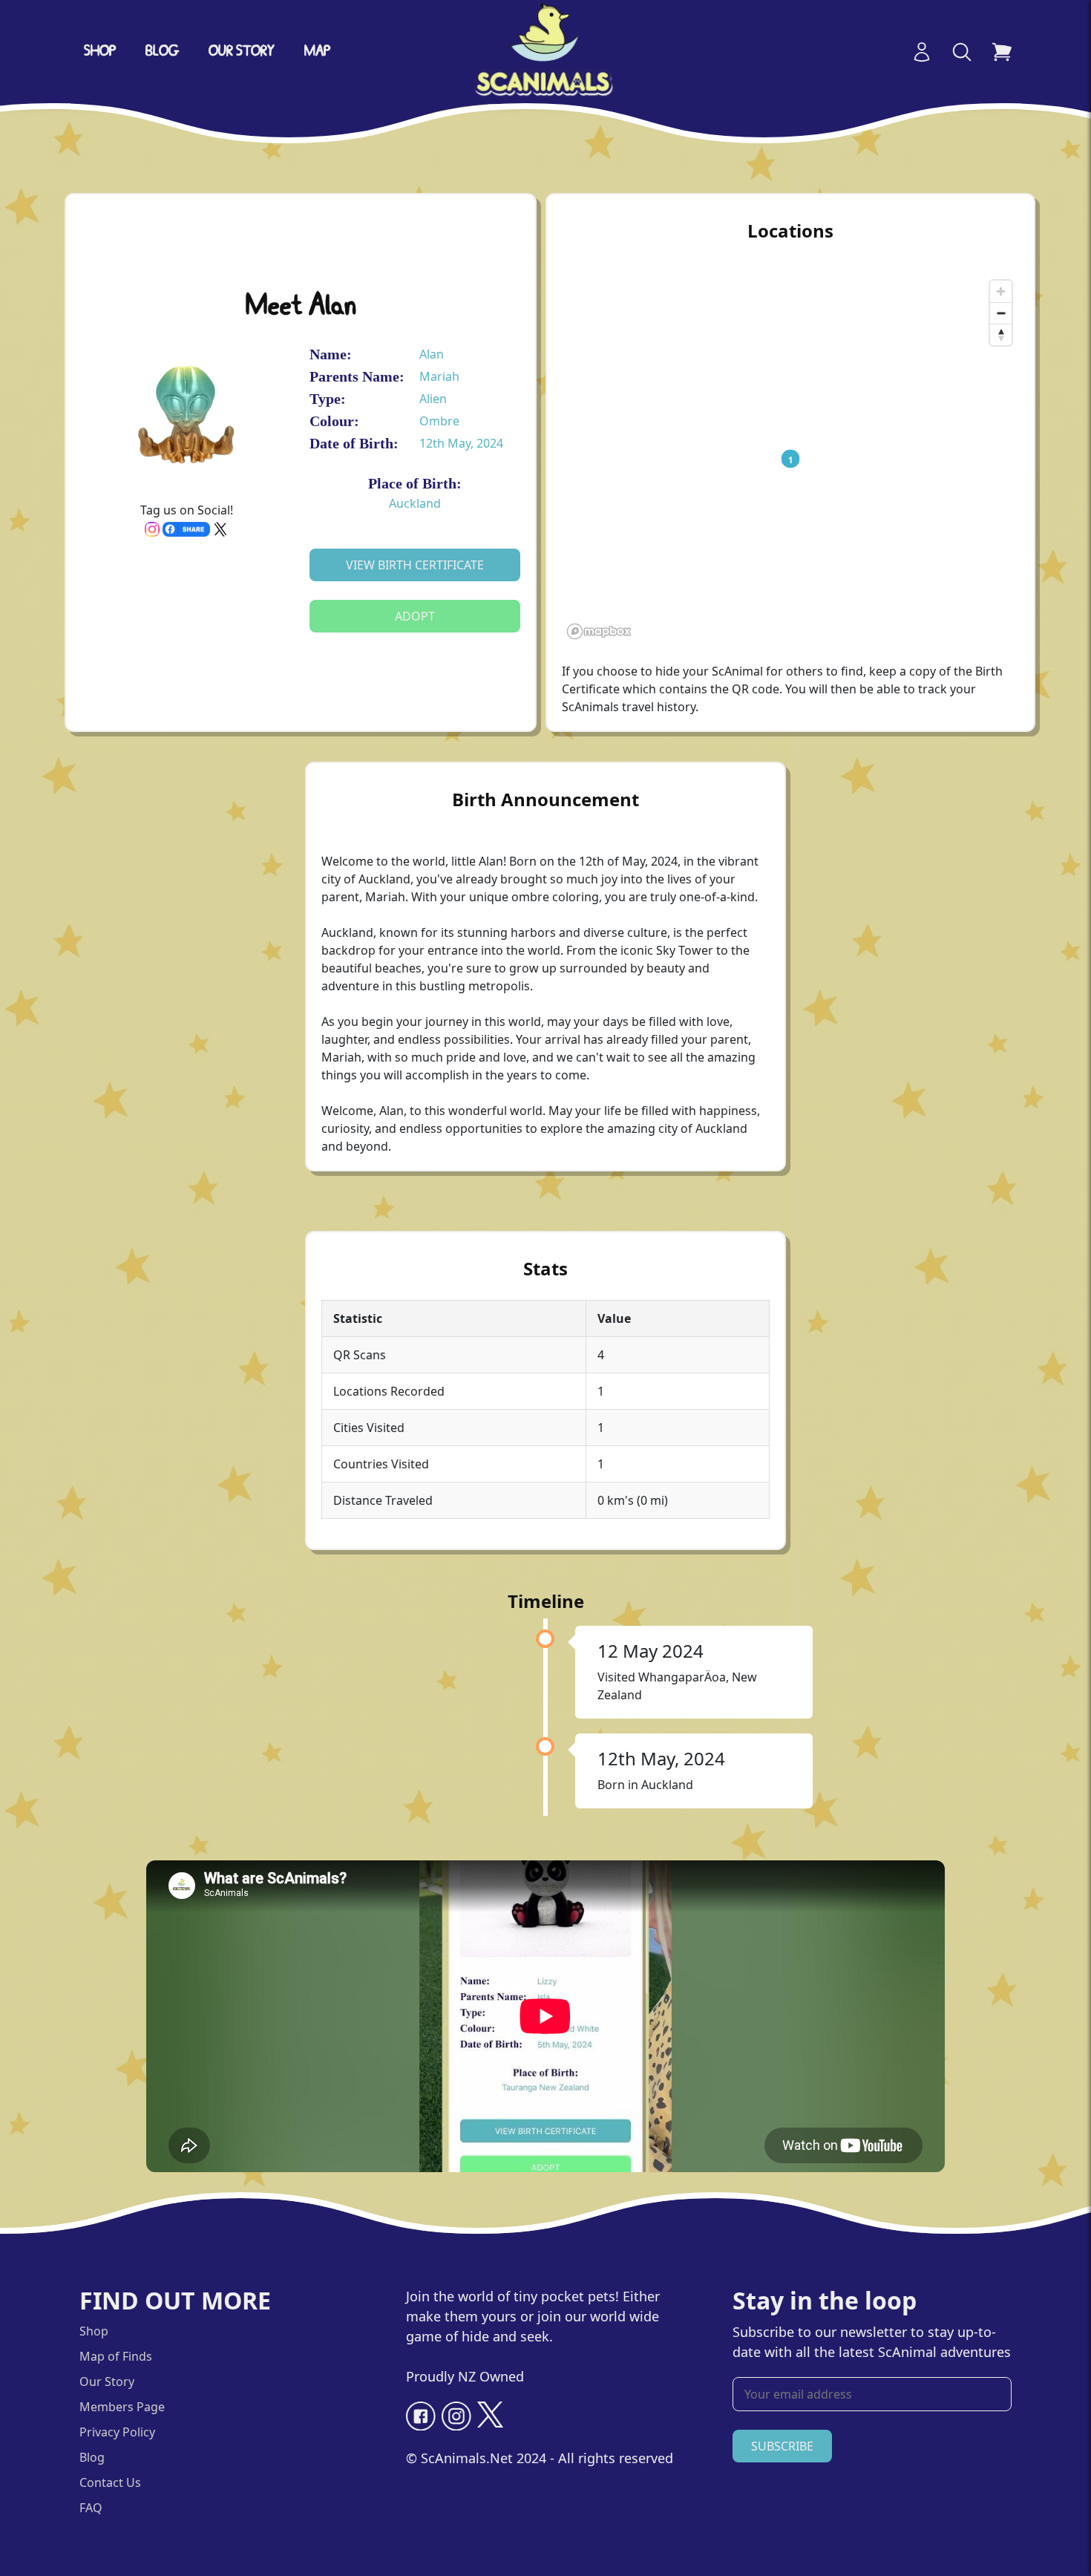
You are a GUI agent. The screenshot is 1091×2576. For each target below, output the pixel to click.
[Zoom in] (1001, 291)
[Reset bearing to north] (1001, 334)
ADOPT (415, 616)
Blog (162, 52)
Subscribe (782, 2446)
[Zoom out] (1001, 313)
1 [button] (791, 459)
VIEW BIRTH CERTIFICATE (415, 565)
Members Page (122, 2407)
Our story (242, 52)
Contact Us (110, 2482)
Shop (100, 52)
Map (317, 52)
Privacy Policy (117, 2432)
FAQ (91, 2508)
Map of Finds (116, 2356)
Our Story (107, 2382)
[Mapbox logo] (599, 631)
